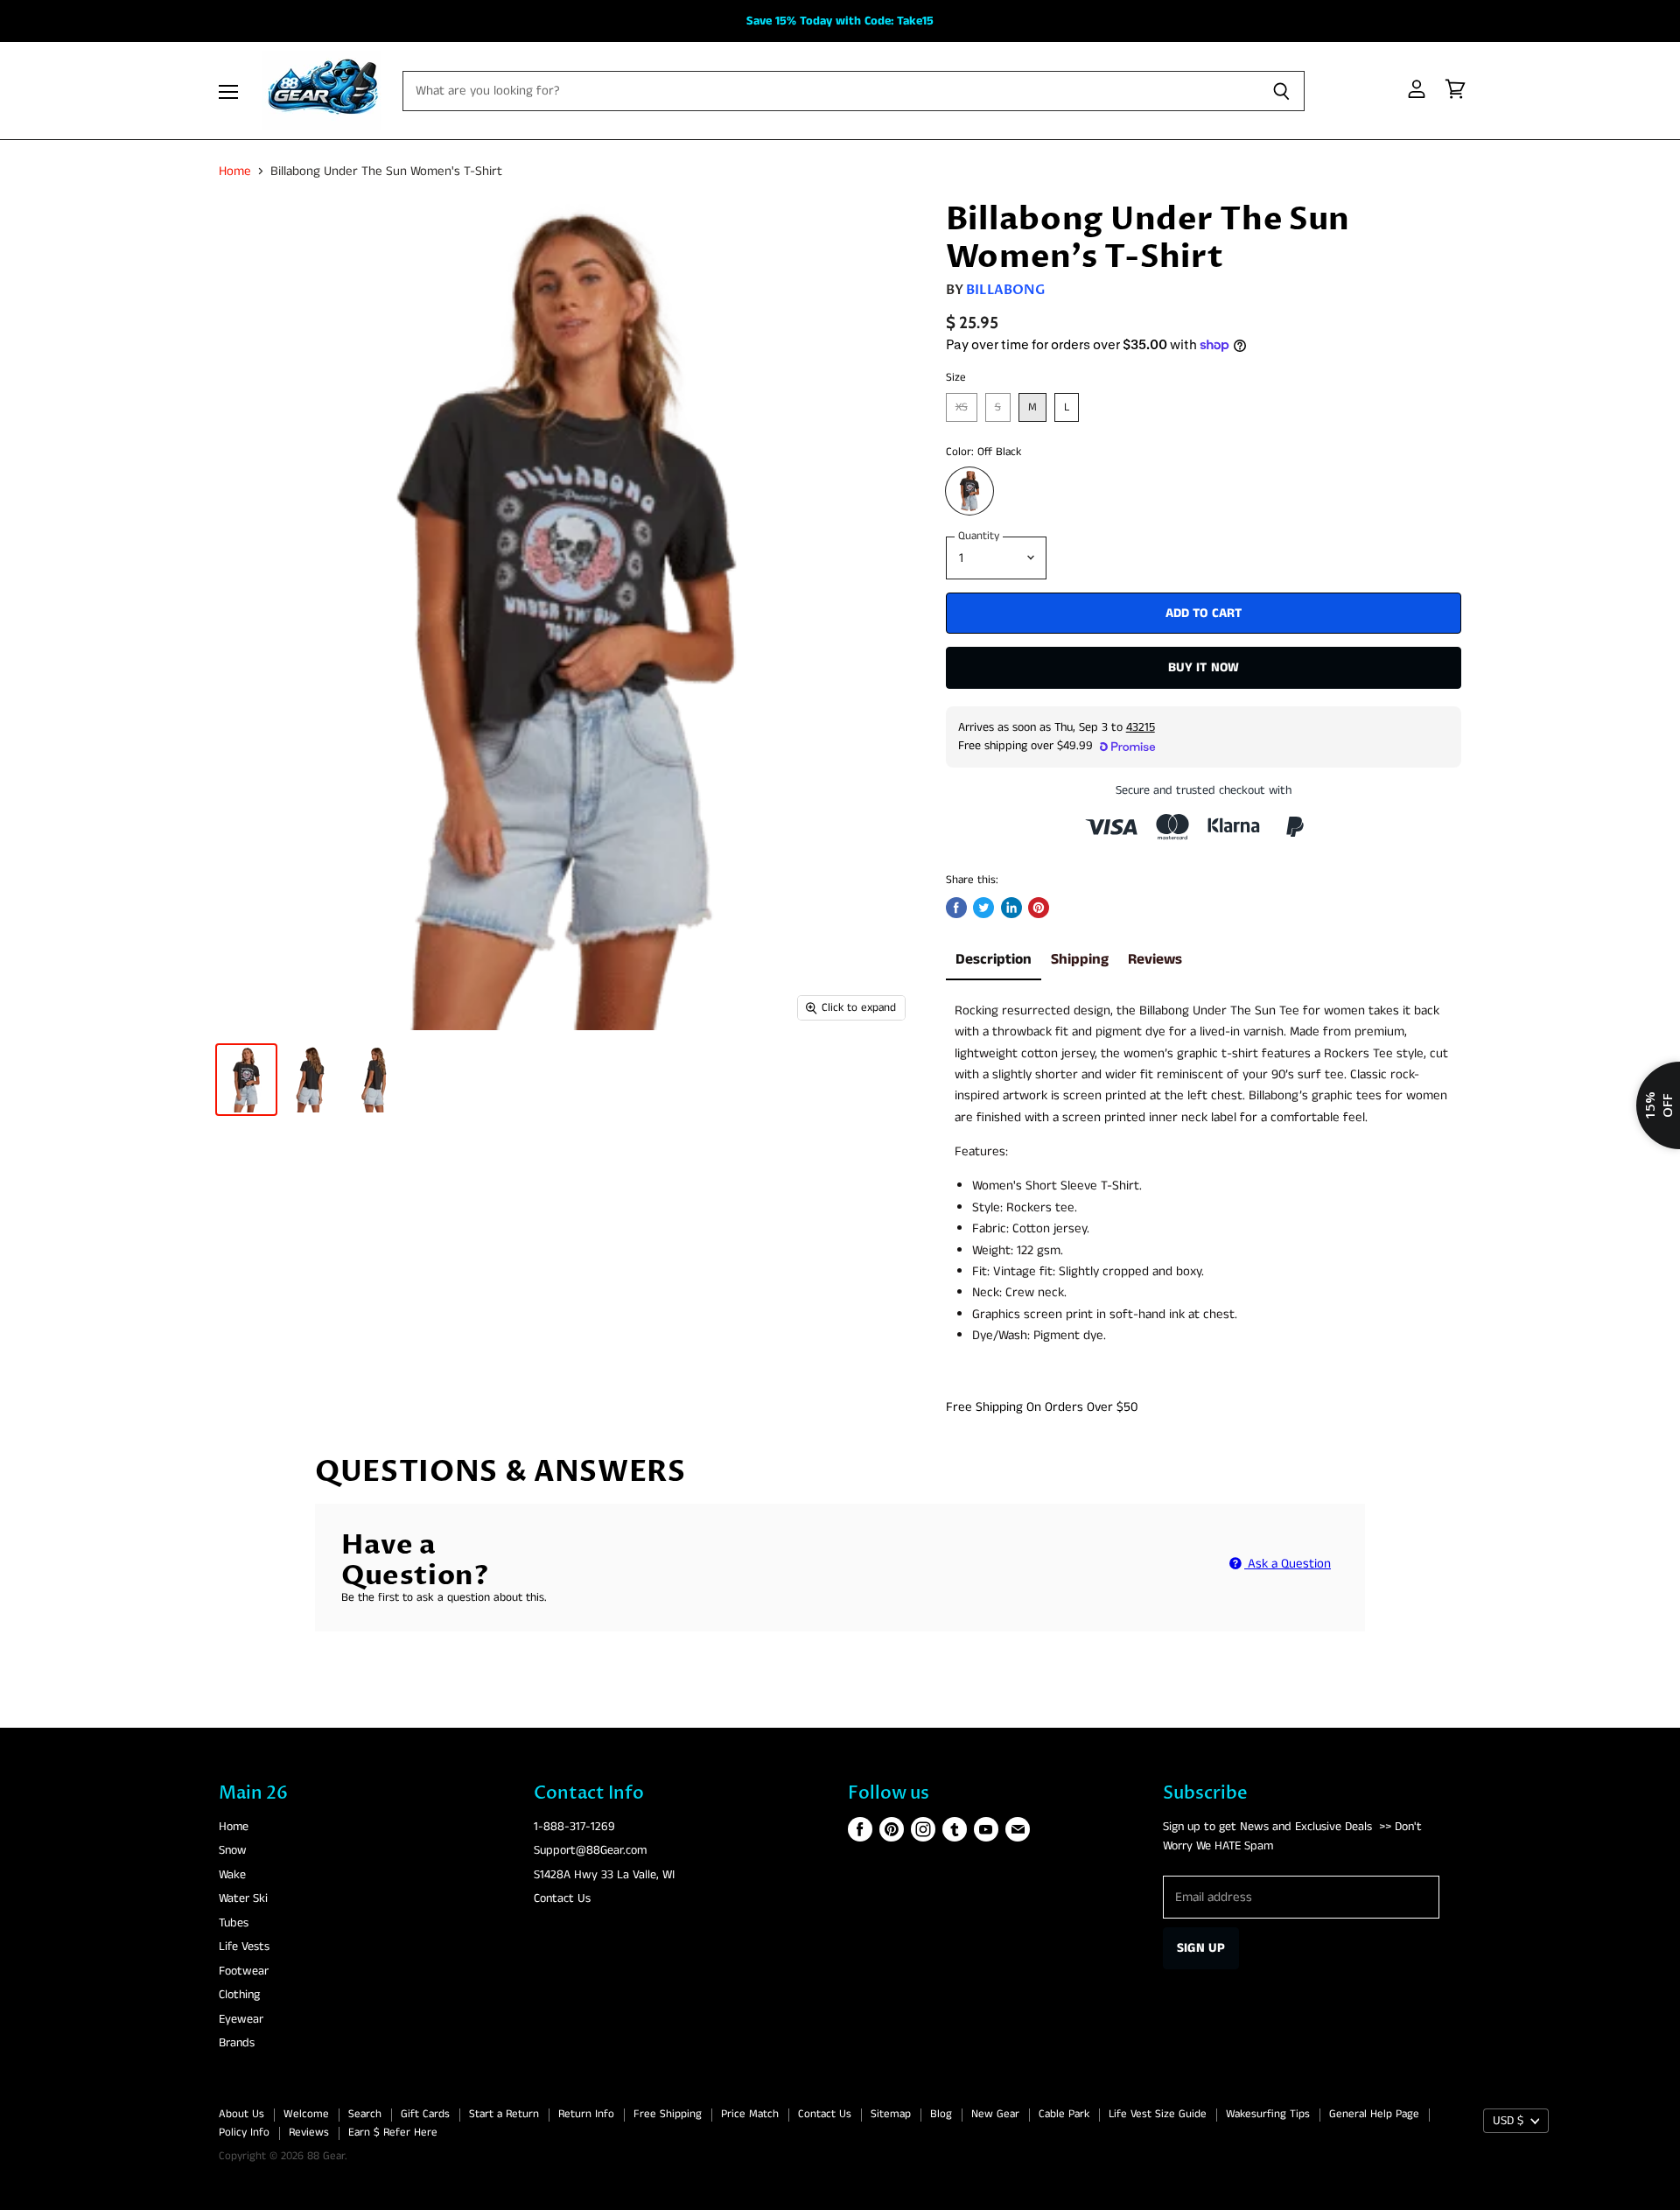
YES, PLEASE (973, 1319)
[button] (840, 1077)
